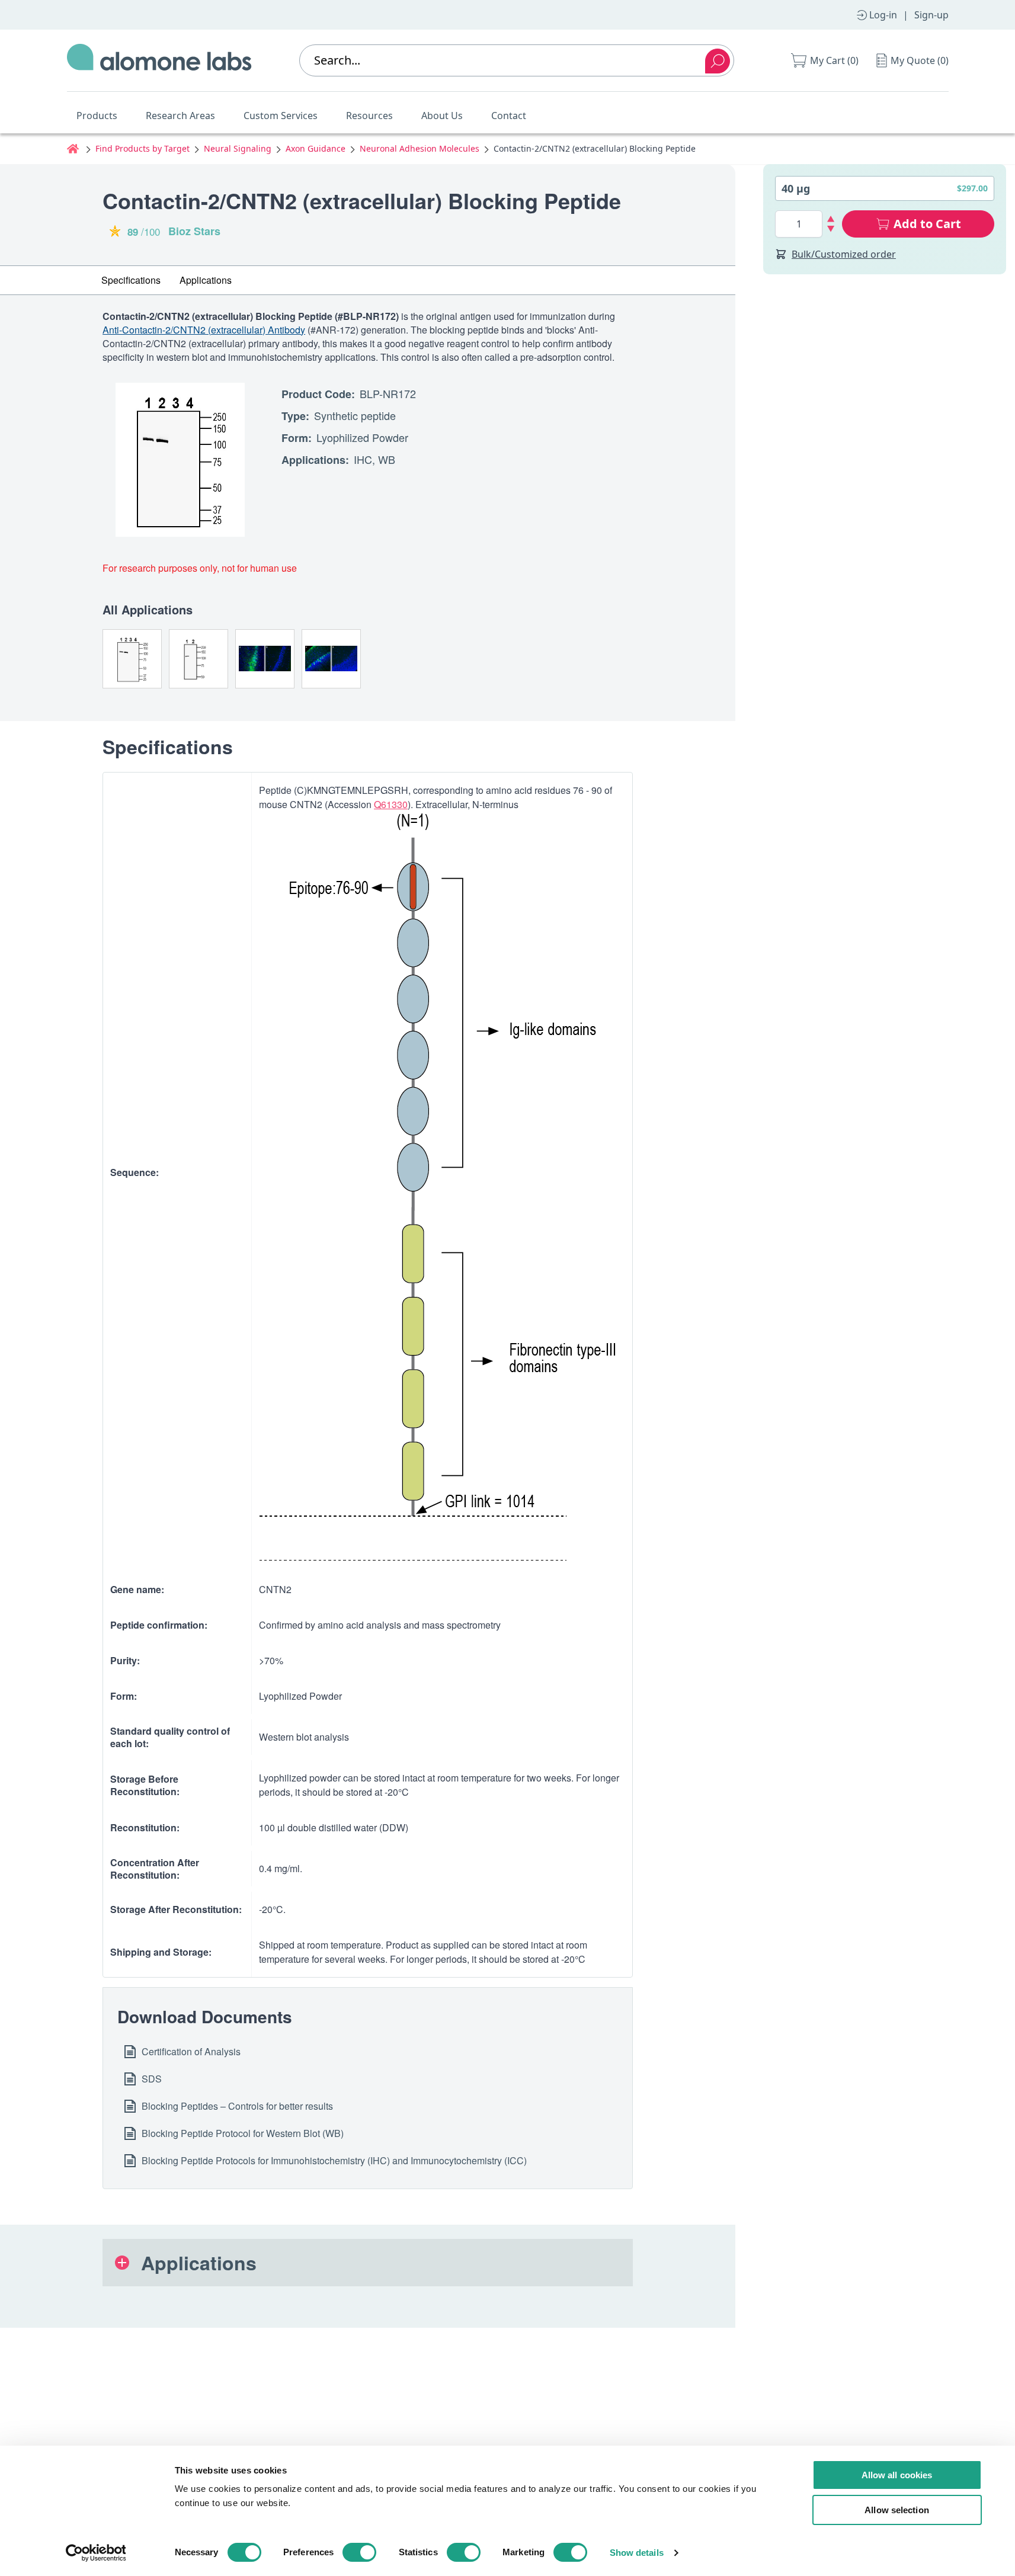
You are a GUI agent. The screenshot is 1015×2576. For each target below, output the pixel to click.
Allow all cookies (897, 2475)
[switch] (359, 2552)
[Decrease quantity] (831, 229)
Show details (637, 2553)
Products (97, 116)
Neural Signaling (238, 148)
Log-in (883, 15)
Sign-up (931, 15)
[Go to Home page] (159, 60)
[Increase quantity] (831, 219)
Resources (369, 116)
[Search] (718, 61)
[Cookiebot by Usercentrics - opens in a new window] (96, 2553)
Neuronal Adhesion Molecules (420, 148)
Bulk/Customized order (844, 254)
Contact (509, 116)
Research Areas (180, 116)
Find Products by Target (143, 148)
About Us (442, 116)
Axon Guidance (316, 148)
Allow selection (897, 2510)
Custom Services (281, 116)
